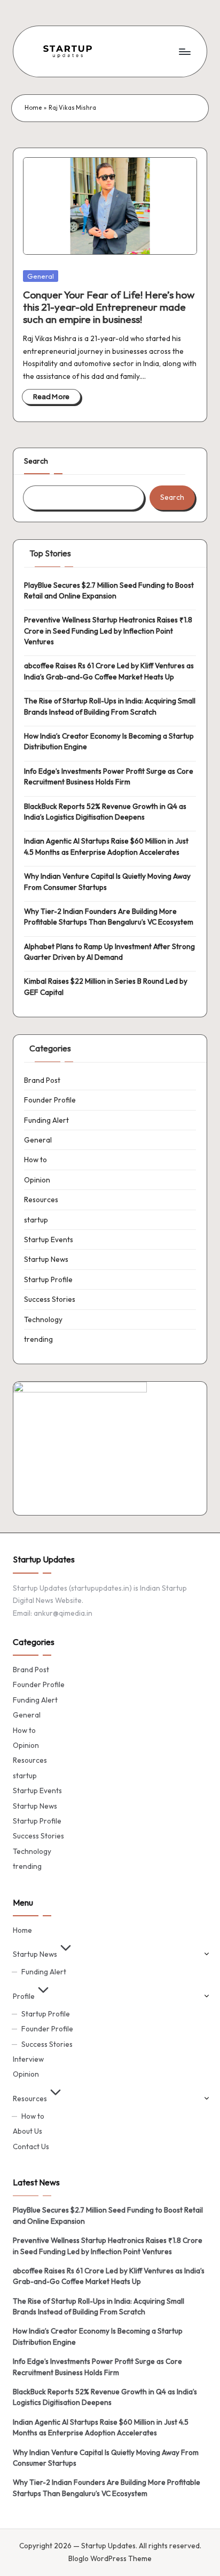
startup (36, 1220)
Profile (24, 1996)
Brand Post (42, 1080)
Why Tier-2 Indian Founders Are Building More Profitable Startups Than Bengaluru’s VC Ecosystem (109, 917)
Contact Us (31, 2146)
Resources (41, 1200)
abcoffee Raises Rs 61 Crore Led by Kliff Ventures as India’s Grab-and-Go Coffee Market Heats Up (109, 671)
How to (36, 1160)
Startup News (46, 1259)
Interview (28, 2059)
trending (38, 1339)
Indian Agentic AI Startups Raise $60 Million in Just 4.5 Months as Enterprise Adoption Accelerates (106, 846)
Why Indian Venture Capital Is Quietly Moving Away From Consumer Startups (107, 881)
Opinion (37, 1180)
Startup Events (49, 1240)
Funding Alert (46, 1120)
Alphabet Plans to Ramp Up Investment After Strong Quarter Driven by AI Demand (109, 952)
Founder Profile (50, 1100)
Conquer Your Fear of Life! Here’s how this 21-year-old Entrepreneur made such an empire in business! (109, 307)
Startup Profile (48, 1279)
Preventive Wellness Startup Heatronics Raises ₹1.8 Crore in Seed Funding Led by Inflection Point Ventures (108, 631)
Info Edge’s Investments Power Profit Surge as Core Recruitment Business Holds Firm (109, 776)
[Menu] (184, 51)
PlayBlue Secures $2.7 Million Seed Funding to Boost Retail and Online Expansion (109, 590)
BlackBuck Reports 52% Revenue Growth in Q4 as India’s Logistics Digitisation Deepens (105, 812)
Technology (43, 1319)
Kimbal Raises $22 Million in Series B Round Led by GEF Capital (106, 986)
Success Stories (50, 1299)
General (41, 276)
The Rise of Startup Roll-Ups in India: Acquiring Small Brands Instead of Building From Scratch (110, 706)
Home (33, 108)
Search (36, 461)
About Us (27, 2131)
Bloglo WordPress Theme (110, 2558)
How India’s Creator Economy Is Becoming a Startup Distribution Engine (109, 741)
